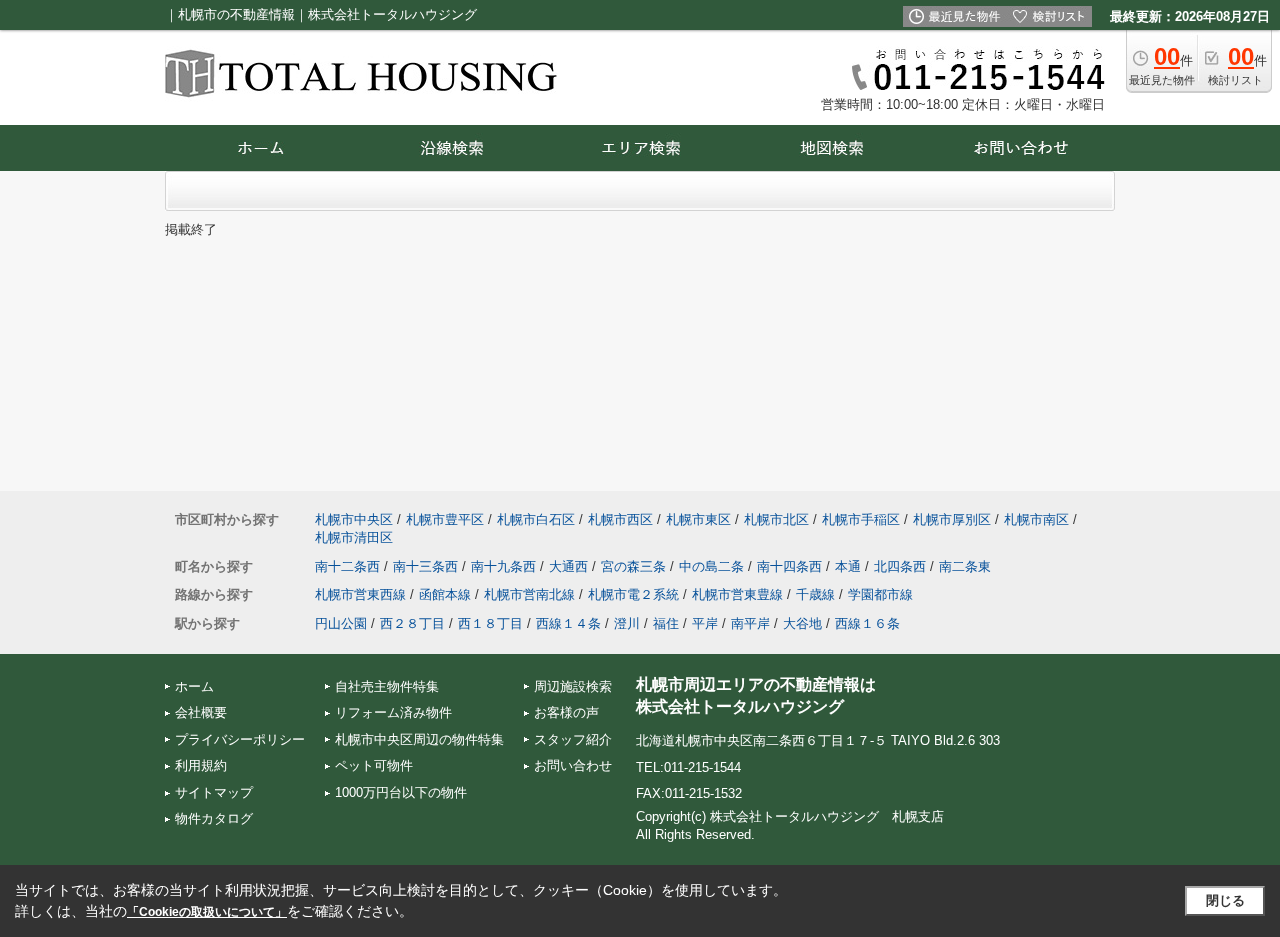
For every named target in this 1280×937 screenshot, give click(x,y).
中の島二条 (711, 566)
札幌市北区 (776, 519)
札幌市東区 (698, 519)
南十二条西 (347, 566)
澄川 (627, 623)
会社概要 (201, 712)
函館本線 (445, 594)
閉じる (1225, 900)
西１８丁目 (490, 623)
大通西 (568, 566)
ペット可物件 (374, 765)
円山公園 (341, 623)
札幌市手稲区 (861, 519)
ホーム (194, 686)
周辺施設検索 (573, 686)
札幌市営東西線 (360, 594)
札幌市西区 (620, 519)
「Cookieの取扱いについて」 (207, 912)
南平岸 (750, 623)
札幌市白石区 (536, 519)
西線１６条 (867, 623)
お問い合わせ (573, 765)
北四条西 (900, 566)
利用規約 (201, 765)
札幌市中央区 (354, 519)
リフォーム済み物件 (393, 712)
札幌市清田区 (354, 537)
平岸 (705, 623)
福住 (666, 623)
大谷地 (802, 623)
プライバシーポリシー (240, 739)
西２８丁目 (412, 623)
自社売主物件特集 (387, 686)
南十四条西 (789, 566)
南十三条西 (425, 566)
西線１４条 (568, 623)
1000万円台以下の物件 (401, 792)
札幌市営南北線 (529, 594)
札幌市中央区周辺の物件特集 (419, 739)
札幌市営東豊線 (737, 594)
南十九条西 (503, 566)
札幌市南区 (1036, 519)
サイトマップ (214, 792)
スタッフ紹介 (573, 739)
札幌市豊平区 (445, 519)
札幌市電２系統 (633, 594)
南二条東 (965, 566)
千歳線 (815, 594)
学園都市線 (880, 594)
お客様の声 (566, 712)
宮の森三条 (633, 566)
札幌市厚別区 (952, 519)
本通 (848, 566)
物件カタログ (214, 818)
